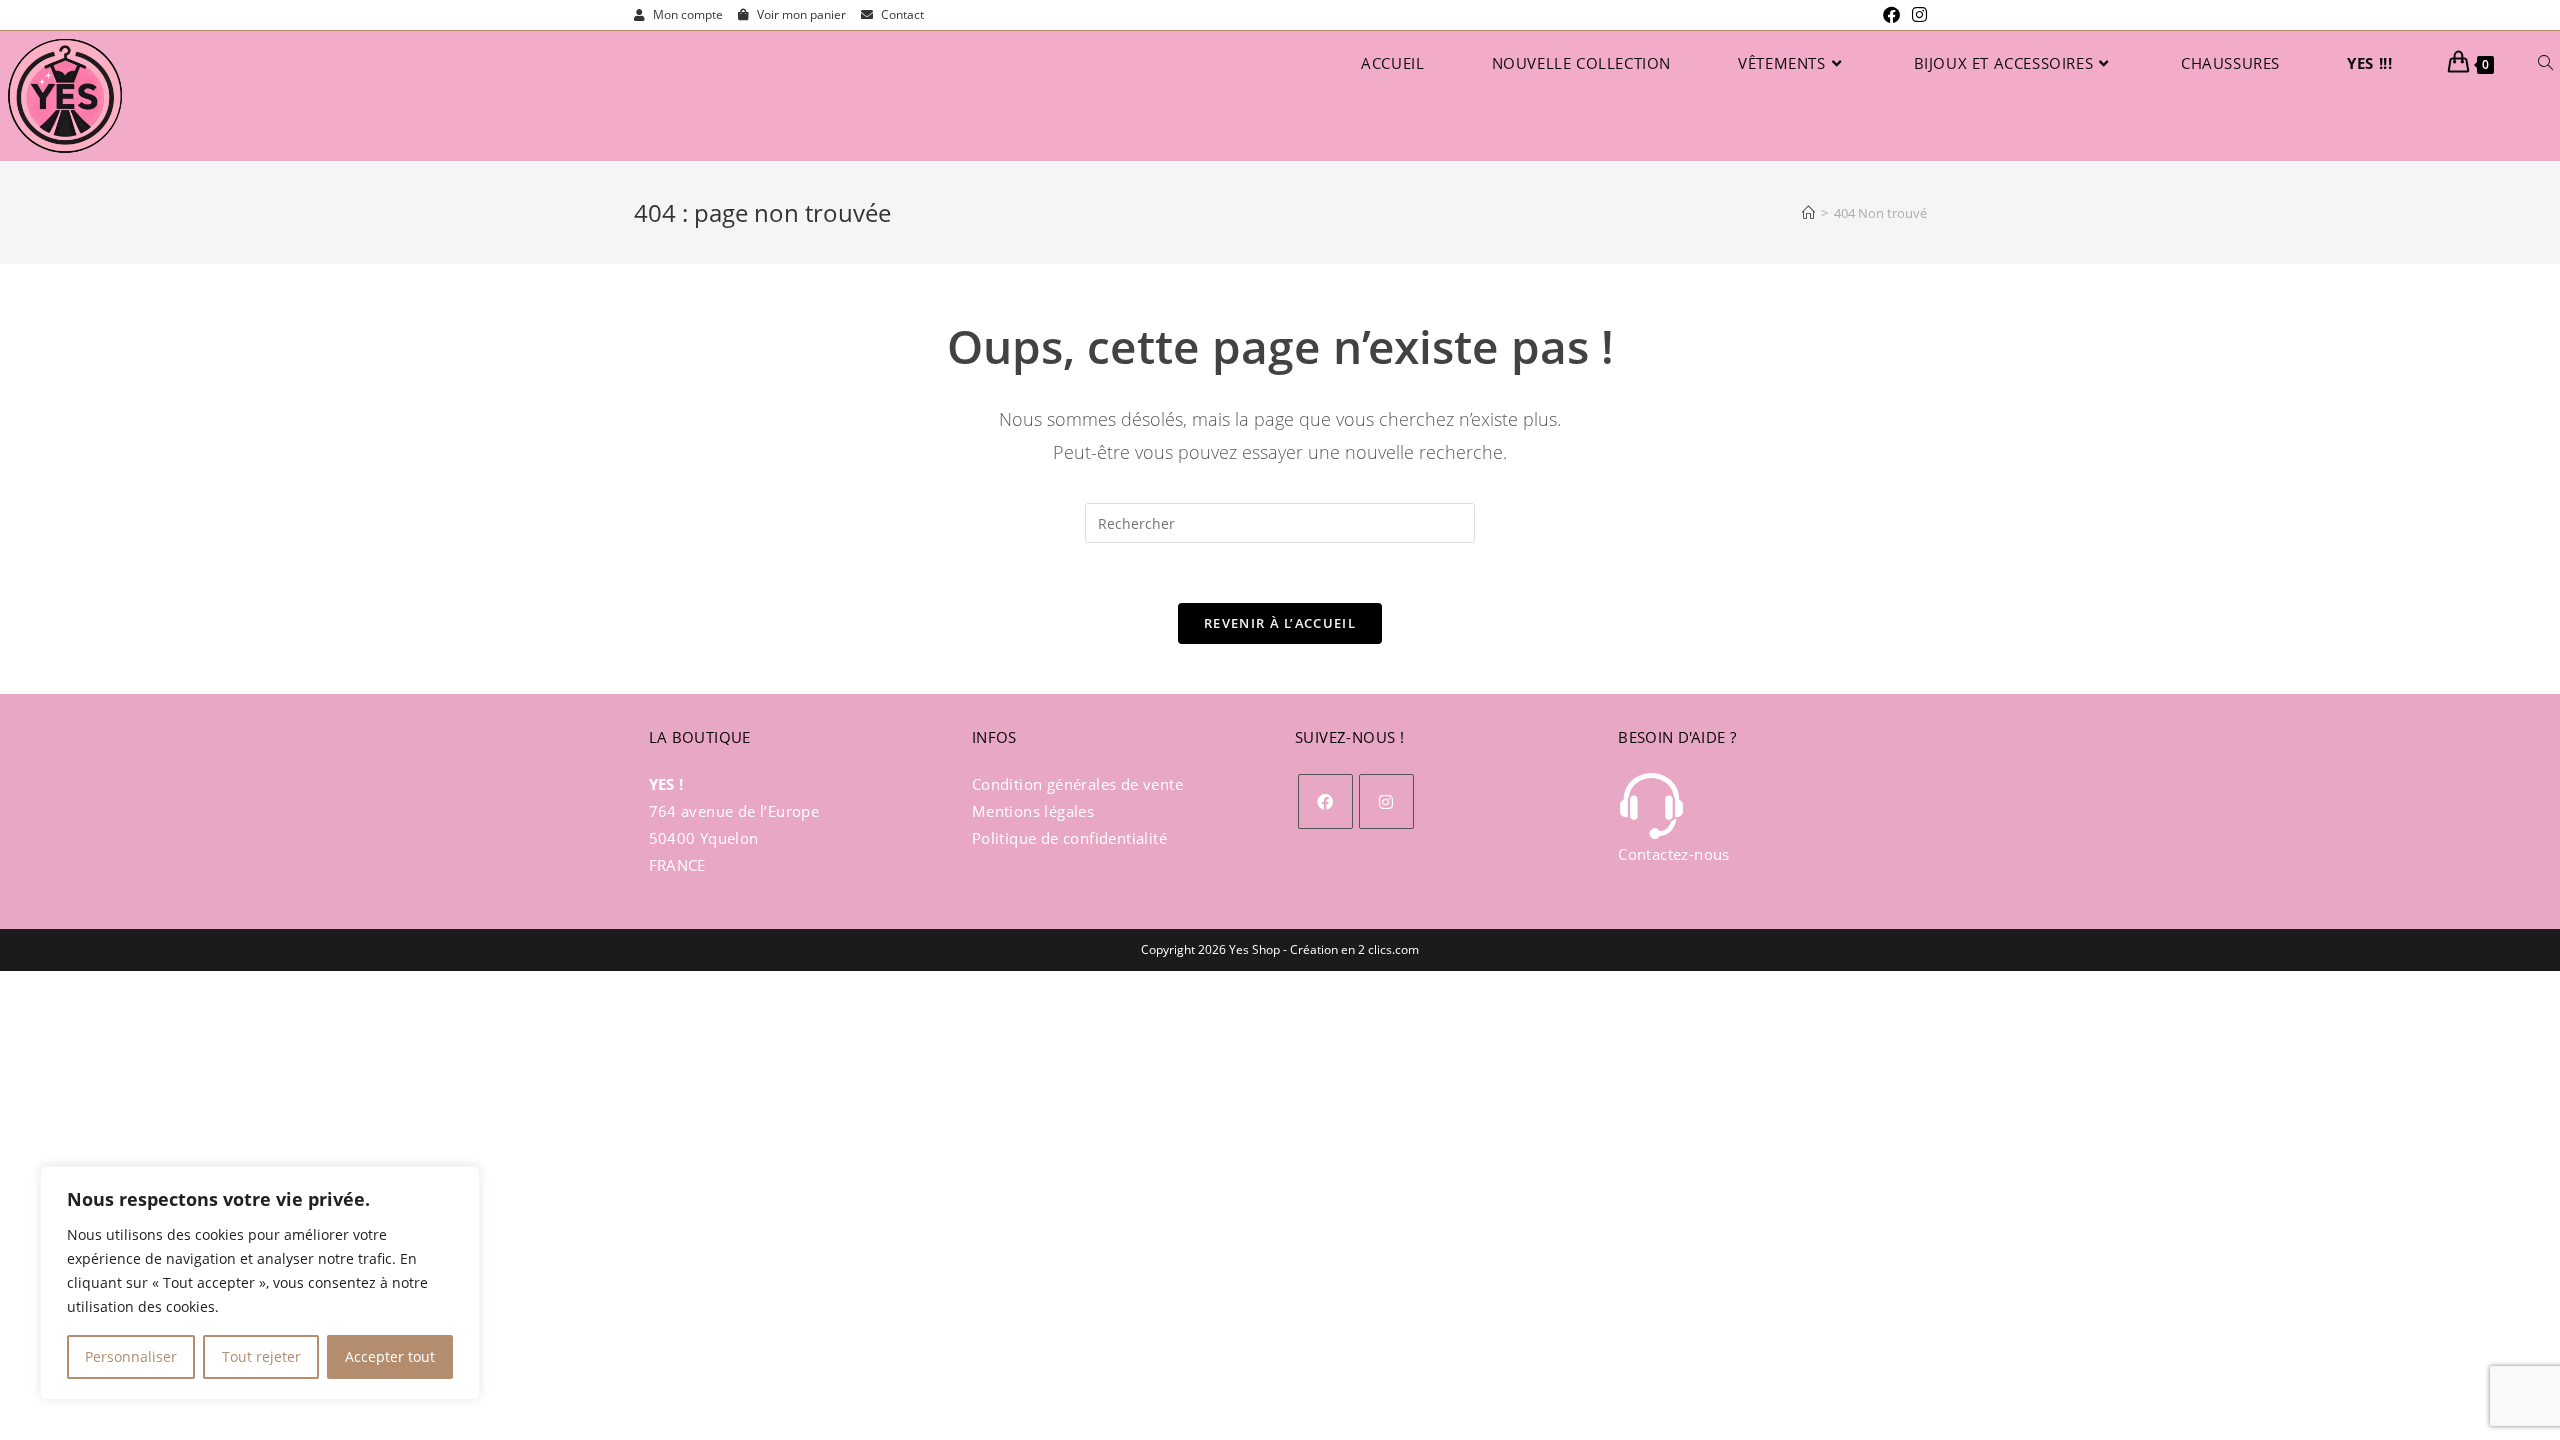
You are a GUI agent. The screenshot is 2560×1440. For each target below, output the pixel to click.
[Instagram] (1386, 801)
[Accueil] (1808, 213)
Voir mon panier (800, 15)
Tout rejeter (261, 1356)
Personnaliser (131, 1356)
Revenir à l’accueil (1280, 623)
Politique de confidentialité (1069, 838)
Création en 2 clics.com (1354, 949)
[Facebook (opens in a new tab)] (1891, 15)
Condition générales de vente (1077, 784)
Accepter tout (390, 1356)
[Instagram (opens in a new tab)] (1916, 15)
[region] (260, 1283)
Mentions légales (1033, 811)
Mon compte (686, 15)
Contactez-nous (1674, 854)
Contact (901, 15)
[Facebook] (1325, 801)
